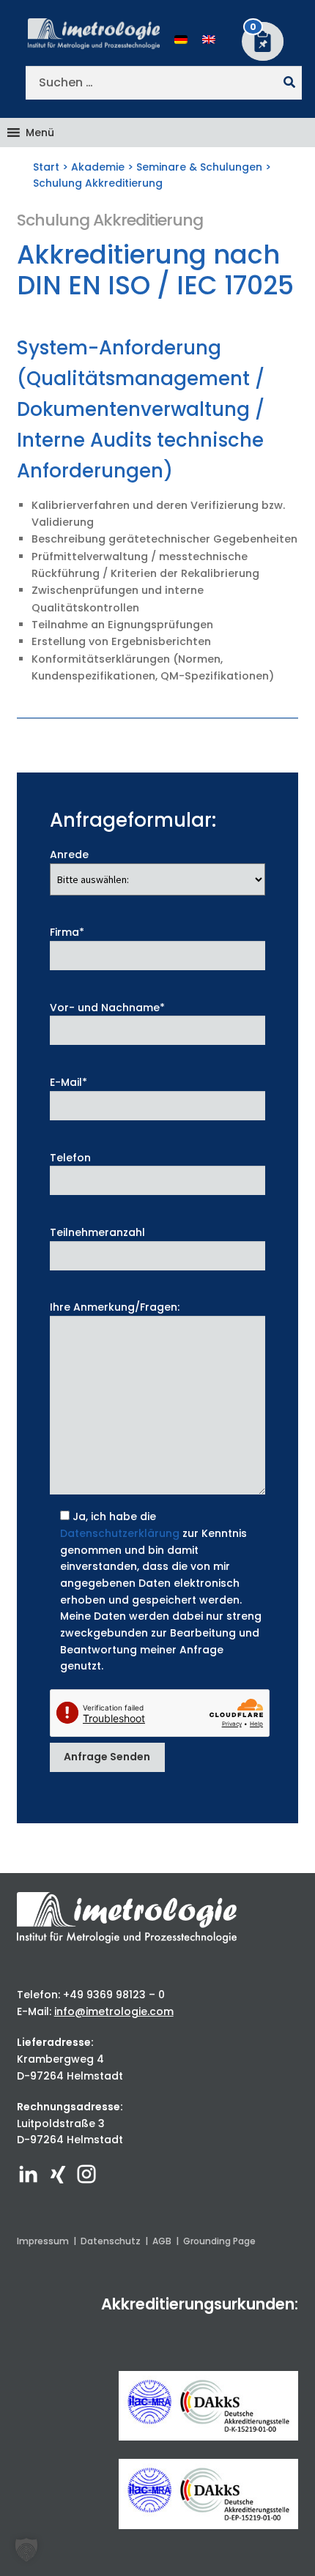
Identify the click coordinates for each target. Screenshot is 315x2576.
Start (46, 167)
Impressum (43, 2241)
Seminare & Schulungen (199, 167)
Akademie (98, 167)
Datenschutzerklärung (120, 1533)
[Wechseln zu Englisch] (209, 39)
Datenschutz (111, 2241)
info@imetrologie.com (114, 2011)
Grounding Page (219, 2241)
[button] (40, 133)
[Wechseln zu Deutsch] (181, 39)
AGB (162, 2241)
